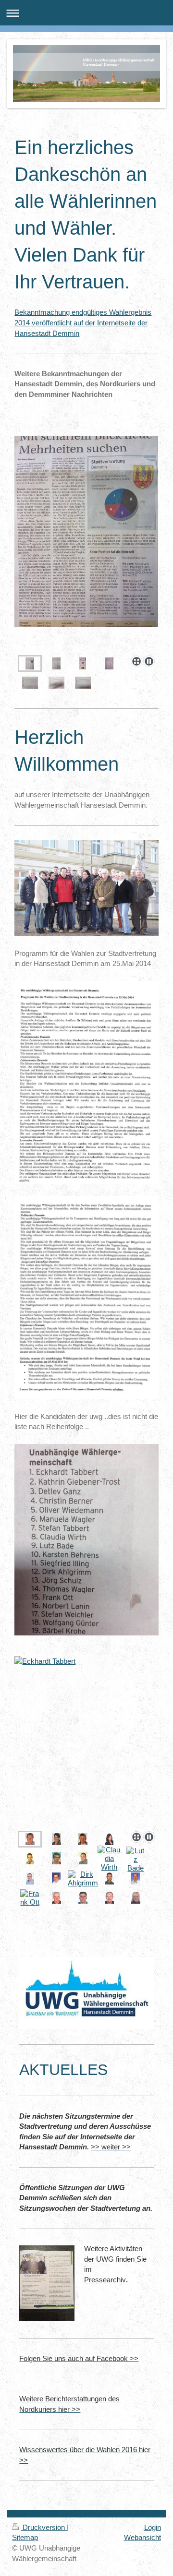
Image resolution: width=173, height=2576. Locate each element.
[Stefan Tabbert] (83, 1858)
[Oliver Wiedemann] (30, 1858)
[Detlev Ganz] (83, 1839)
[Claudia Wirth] (109, 1859)
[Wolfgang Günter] (109, 1898)
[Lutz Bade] (136, 1860)
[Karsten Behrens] (30, 1878)
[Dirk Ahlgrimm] (83, 1879)
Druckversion (44, 2527)
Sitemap (25, 2537)
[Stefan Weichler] (83, 1898)
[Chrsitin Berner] (109, 1839)
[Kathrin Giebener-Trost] (56, 1839)
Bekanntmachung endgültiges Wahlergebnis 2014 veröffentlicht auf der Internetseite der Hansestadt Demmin (83, 322)
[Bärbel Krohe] (136, 1898)
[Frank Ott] (30, 1898)
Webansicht (142, 2537)
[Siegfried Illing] (56, 1878)
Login (153, 2527)
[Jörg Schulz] (109, 1878)
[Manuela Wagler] (56, 1858)
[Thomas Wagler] (136, 1878)
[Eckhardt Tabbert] (86, 1742)
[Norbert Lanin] (56, 1898)
